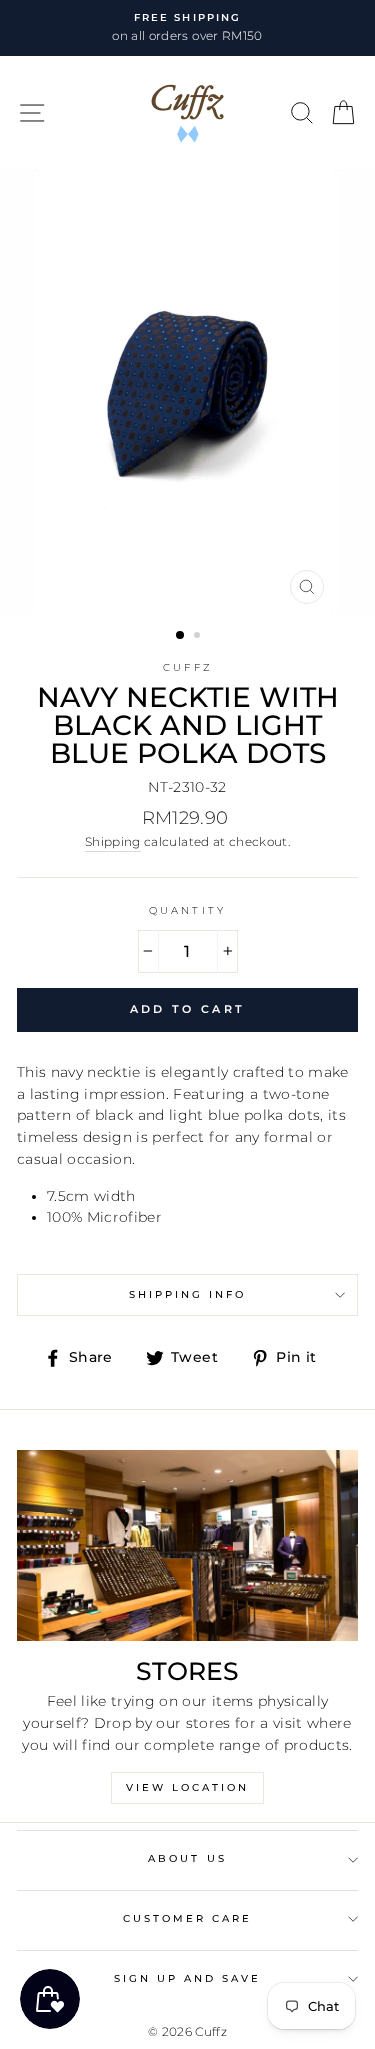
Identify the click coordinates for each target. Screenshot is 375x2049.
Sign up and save (188, 1978)
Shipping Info (188, 1294)
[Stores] (187, 1546)
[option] (187, 28)
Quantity (187, 910)
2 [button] (199, 637)
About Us (187, 1858)
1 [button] (181, 636)
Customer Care (188, 1918)
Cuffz (187, 667)
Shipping (113, 842)
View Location (187, 1787)
